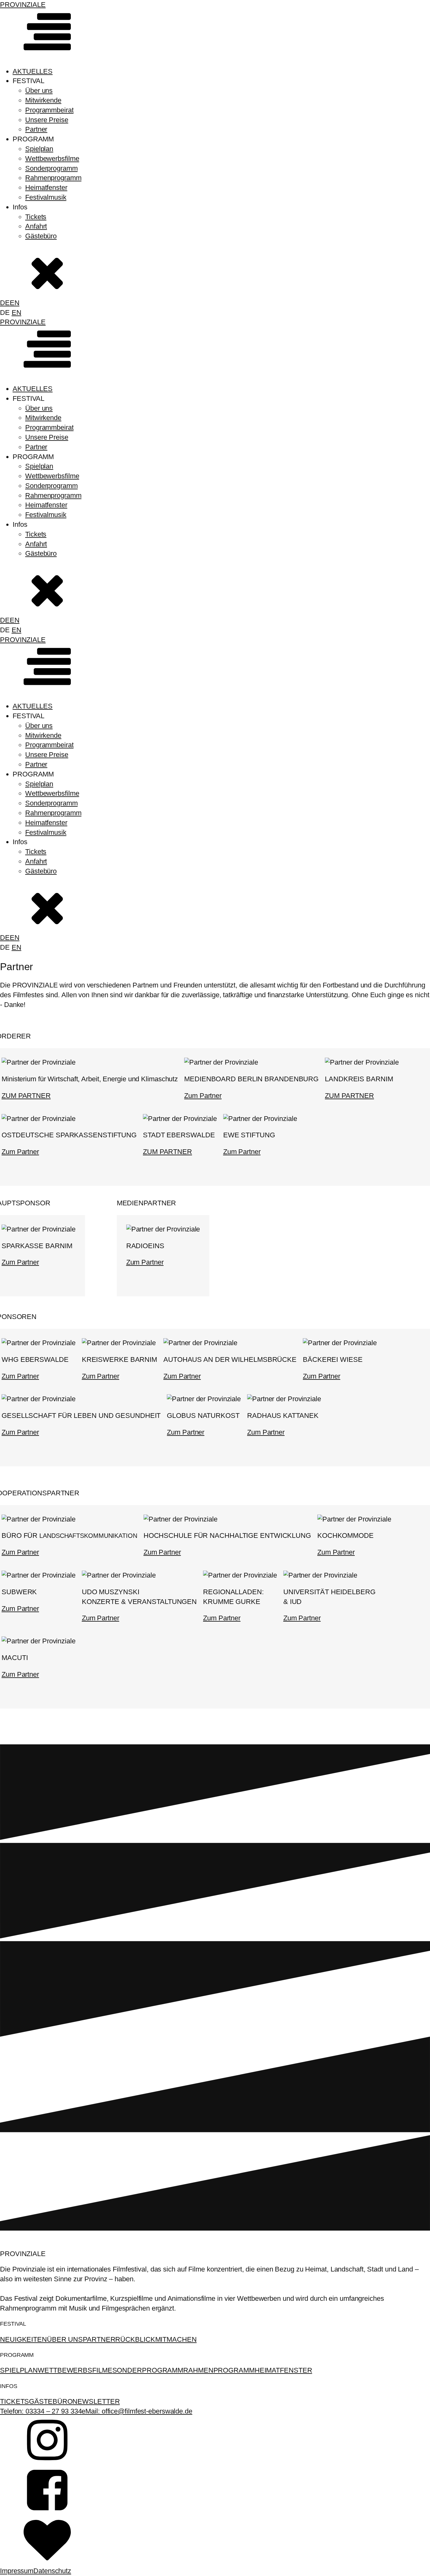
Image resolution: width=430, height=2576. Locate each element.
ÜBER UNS (65, 2339)
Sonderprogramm (51, 168)
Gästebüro (41, 236)
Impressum (17, 2571)
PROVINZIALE (23, 5)
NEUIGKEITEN (23, 2339)
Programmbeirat (49, 110)
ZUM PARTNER (26, 1096)
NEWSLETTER (96, 2401)
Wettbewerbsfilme (52, 159)
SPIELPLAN (19, 2370)
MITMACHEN (176, 2339)
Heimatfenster (46, 188)
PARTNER (99, 2339)
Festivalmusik (46, 197)
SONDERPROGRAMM (148, 2370)
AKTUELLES (33, 71)
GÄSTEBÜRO (51, 2401)
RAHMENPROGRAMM (219, 2370)
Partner (36, 129)
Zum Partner (203, 1096)
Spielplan (39, 149)
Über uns (39, 91)
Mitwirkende (43, 100)
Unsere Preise (47, 120)
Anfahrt (36, 226)
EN (15, 303)
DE (5, 303)
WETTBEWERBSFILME (75, 2370)
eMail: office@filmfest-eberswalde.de (137, 2411)
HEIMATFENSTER (283, 2370)
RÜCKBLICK (135, 2339)
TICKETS (14, 2401)
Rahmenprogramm (53, 178)
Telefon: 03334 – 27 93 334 (41, 2411)
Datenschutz (52, 2571)
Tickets (36, 217)
